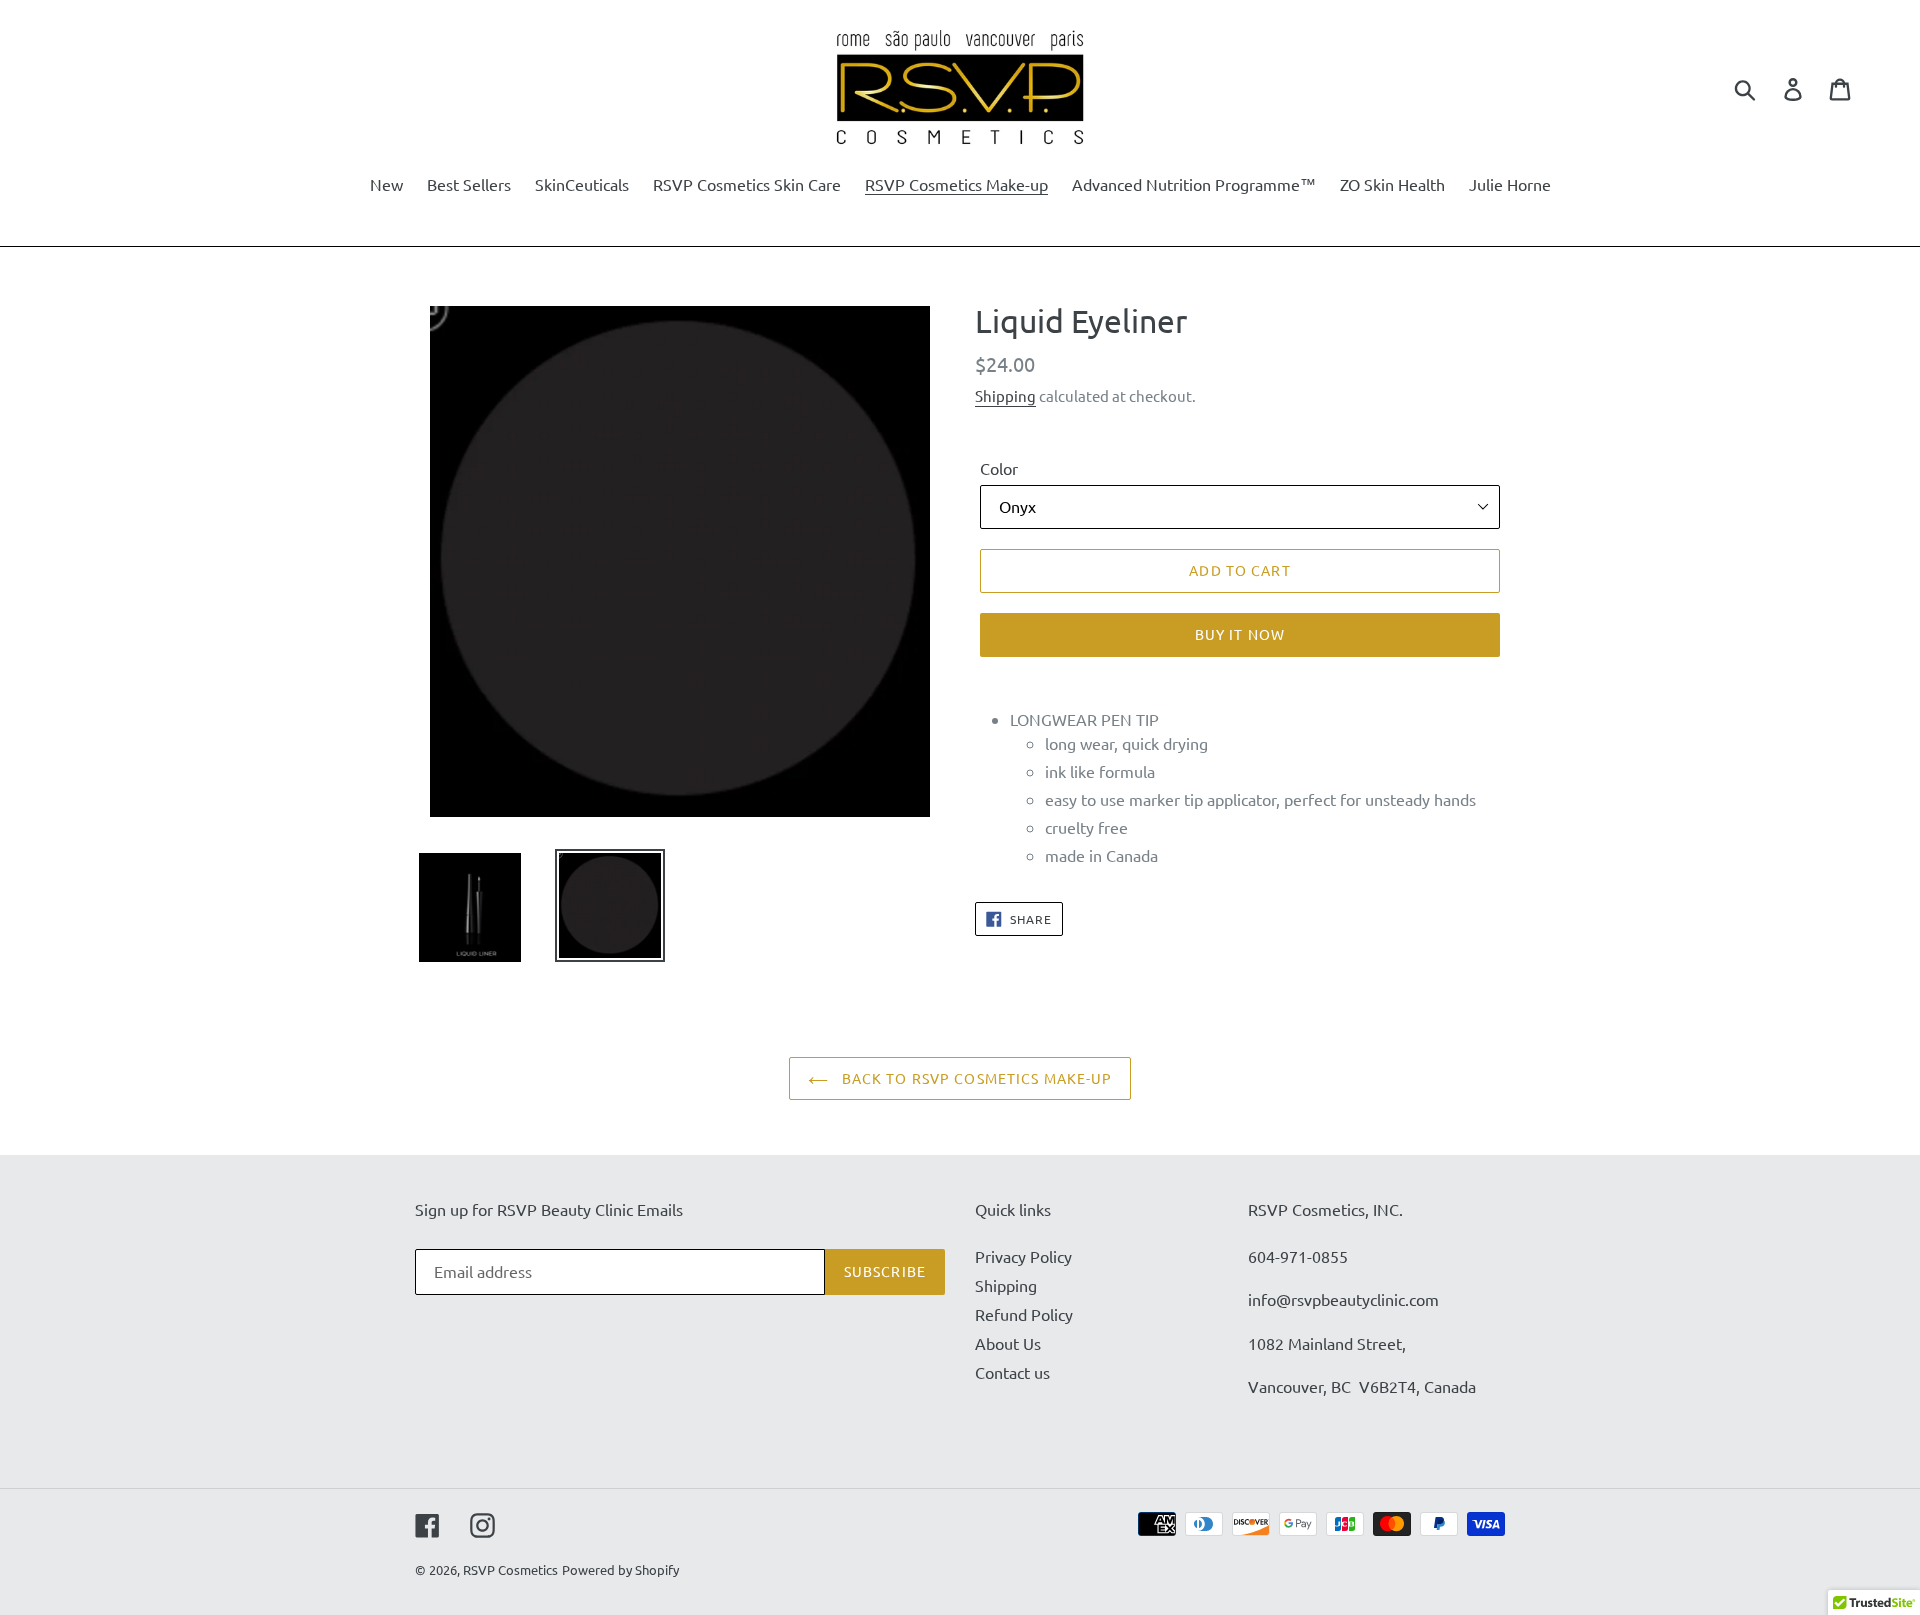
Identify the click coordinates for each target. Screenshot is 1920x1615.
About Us (1008, 1343)
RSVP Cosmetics (510, 1569)
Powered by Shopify (620, 1569)
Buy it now (1240, 634)
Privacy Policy (1023, 1256)
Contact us (1012, 1372)
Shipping (1005, 395)
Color (999, 468)
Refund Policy (1024, 1314)
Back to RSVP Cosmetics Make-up (975, 1078)
